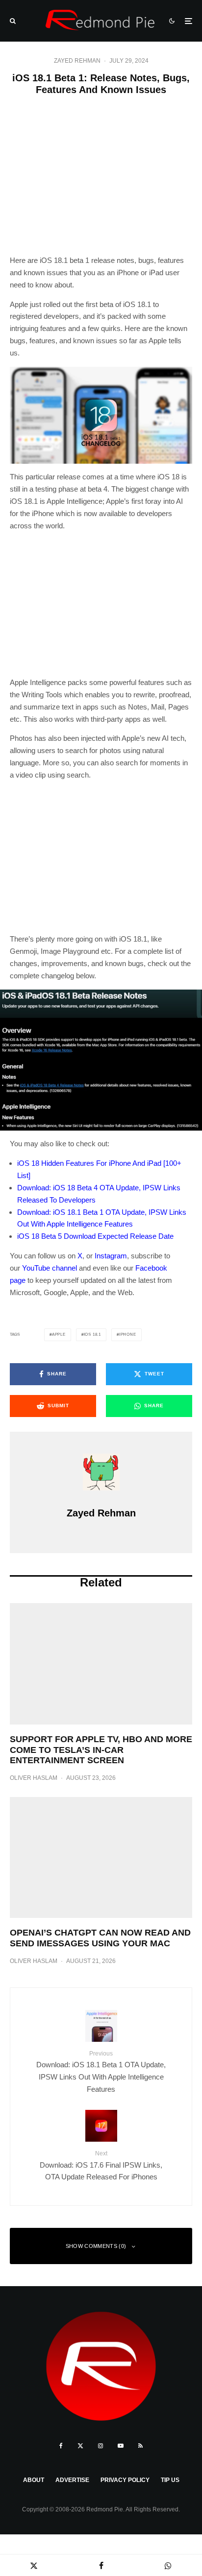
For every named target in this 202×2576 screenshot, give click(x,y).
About (34, 2480)
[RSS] (140, 2446)
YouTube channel (50, 1268)
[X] (80, 2446)
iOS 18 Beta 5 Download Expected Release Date (95, 1236)
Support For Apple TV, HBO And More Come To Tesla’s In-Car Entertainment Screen (101, 1750)
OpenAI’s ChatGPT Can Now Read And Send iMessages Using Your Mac (100, 1938)
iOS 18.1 (92, 1335)
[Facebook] (61, 2446)
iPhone (128, 1335)
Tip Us (170, 2480)
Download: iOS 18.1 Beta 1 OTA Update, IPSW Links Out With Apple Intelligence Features (101, 2072)
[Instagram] (101, 2446)
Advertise (72, 2480)
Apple (59, 1335)
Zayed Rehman (77, 61)
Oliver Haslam (34, 1778)
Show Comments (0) (96, 2246)
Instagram (111, 1256)
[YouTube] (121, 2446)
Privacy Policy (125, 2480)
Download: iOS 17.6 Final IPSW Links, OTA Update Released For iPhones (101, 2165)
